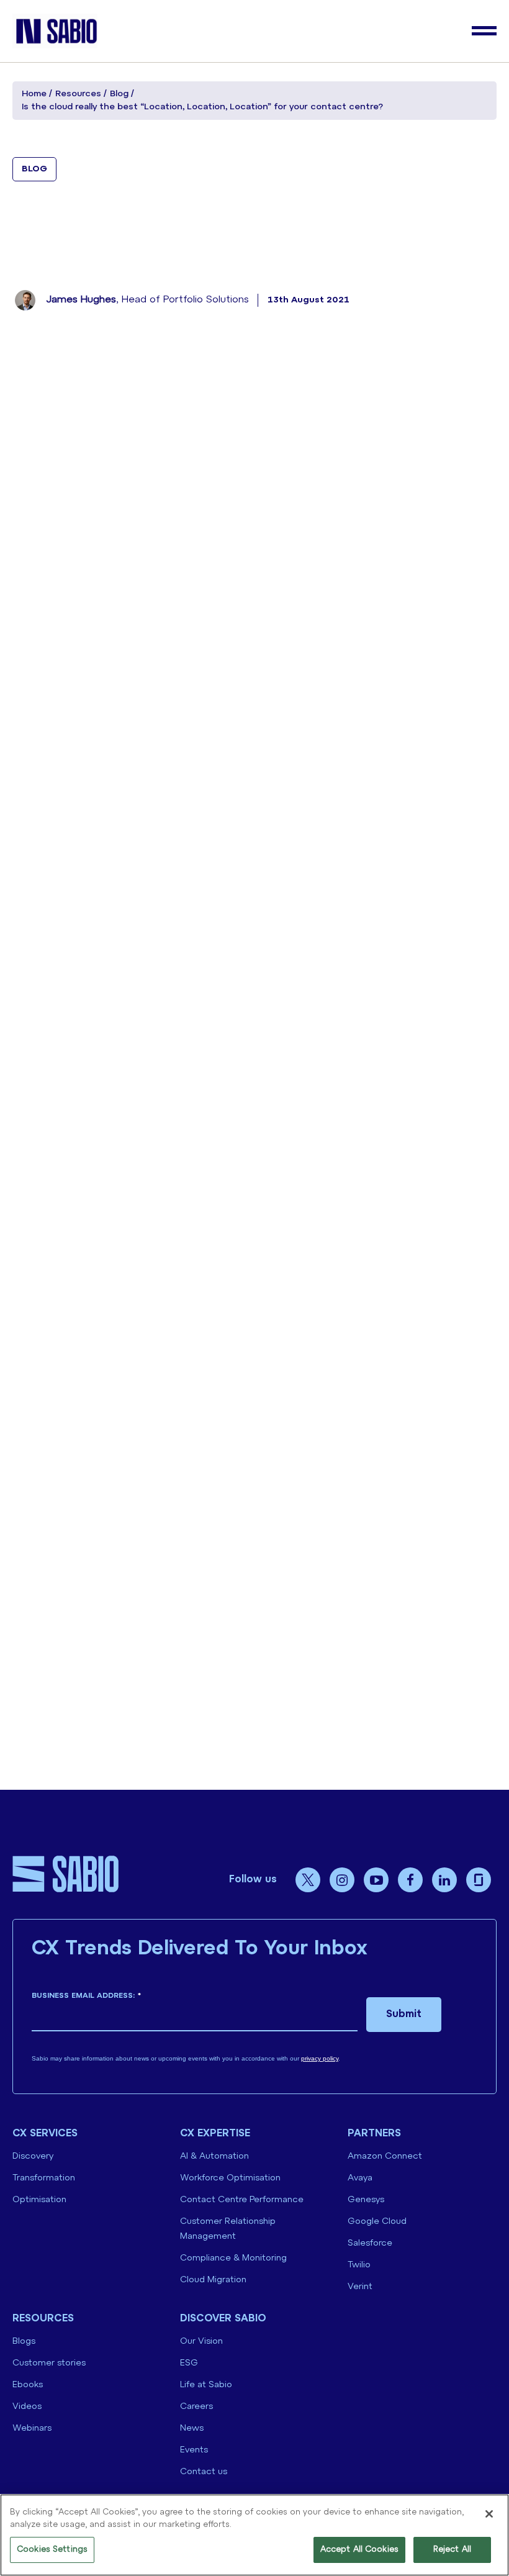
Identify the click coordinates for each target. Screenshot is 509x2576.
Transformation (44, 2178)
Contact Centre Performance (242, 2200)
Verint (360, 2287)
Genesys (366, 2200)
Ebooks (28, 2385)
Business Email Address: (86, 1996)
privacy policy (320, 2058)
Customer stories (49, 2363)
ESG (189, 2363)
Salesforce (370, 2243)
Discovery (33, 2156)
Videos (27, 2407)
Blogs (24, 2342)
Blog (119, 94)
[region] (254, 2535)
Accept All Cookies (359, 2550)
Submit (404, 2014)
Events (194, 2450)
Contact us (204, 2472)
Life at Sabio (206, 2385)
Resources (78, 94)
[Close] (489, 2514)
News (192, 2429)
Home (34, 94)
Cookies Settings (52, 2550)
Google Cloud (377, 2222)
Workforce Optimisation (230, 2178)
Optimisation (39, 2200)
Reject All (452, 2550)
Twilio (359, 2265)
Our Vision (201, 2342)
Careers (196, 2407)
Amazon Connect (385, 2156)
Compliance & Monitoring (233, 2258)
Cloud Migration (213, 2280)
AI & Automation (214, 2156)
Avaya (360, 2178)
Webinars (32, 2429)
